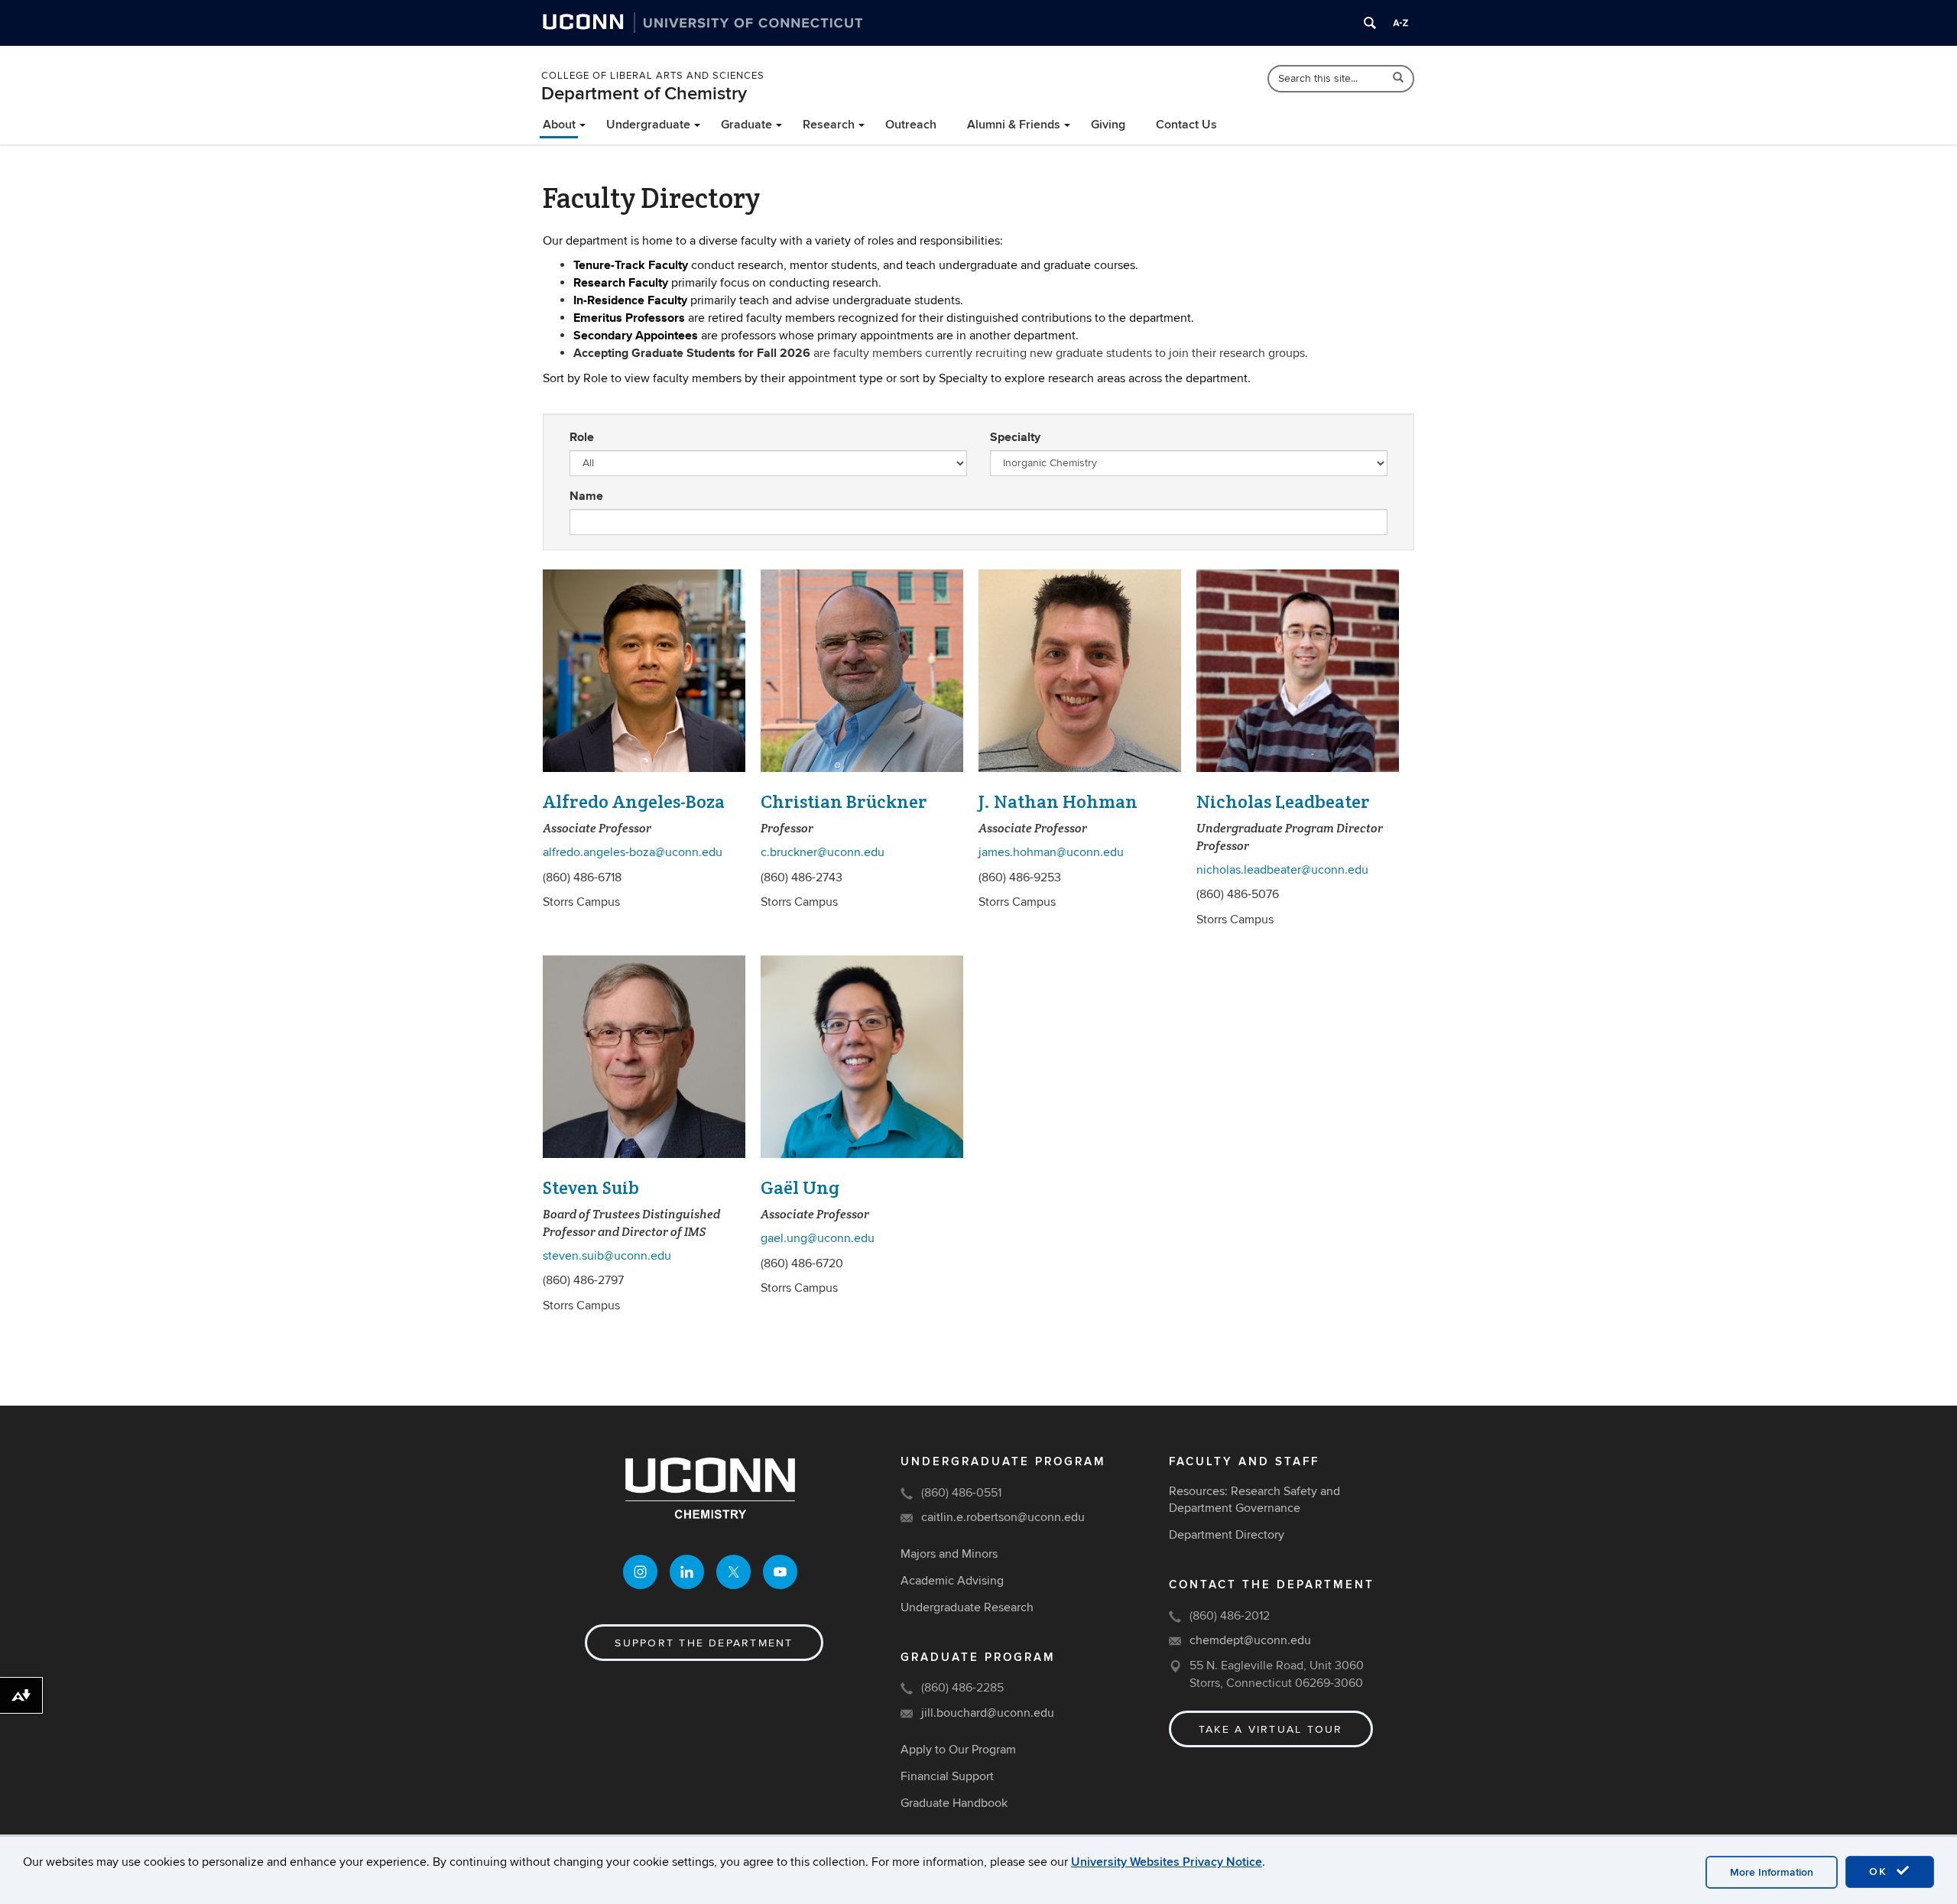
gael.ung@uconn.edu (818, 1238)
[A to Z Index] (1400, 23)
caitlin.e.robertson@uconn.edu (1003, 1517)
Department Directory (1227, 1535)
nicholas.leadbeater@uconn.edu (1282, 870)
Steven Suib (591, 1187)
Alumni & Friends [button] (1014, 125)
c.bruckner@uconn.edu (823, 852)
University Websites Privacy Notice (1167, 1862)
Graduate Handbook (954, 1803)
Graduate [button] (746, 125)
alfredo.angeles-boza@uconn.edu (633, 852)
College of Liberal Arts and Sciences (653, 76)
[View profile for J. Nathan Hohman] (1080, 671)
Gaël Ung (800, 1187)
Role (582, 437)
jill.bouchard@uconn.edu (988, 1713)
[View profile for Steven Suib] (644, 1057)
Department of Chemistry (644, 94)
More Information (1772, 1872)
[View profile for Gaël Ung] (862, 1057)
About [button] (559, 125)
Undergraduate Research (967, 1607)
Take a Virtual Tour (1271, 1729)
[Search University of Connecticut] (1370, 23)
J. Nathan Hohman (1058, 801)
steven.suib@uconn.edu (607, 1256)
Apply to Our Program (958, 1750)
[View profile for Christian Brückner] (862, 671)
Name (586, 496)
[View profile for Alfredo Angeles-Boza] (644, 671)
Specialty (1015, 437)
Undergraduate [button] (648, 125)
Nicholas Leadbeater (1283, 801)
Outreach (911, 125)
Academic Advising (952, 1581)
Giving (1108, 125)
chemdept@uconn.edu (1250, 1640)
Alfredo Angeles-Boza (634, 801)
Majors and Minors (949, 1554)
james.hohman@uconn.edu (1051, 852)
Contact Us (1186, 125)
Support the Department (704, 1643)
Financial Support (947, 1776)
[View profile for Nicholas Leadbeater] (1298, 671)
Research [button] (829, 125)
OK (1881, 1872)
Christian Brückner (844, 801)
